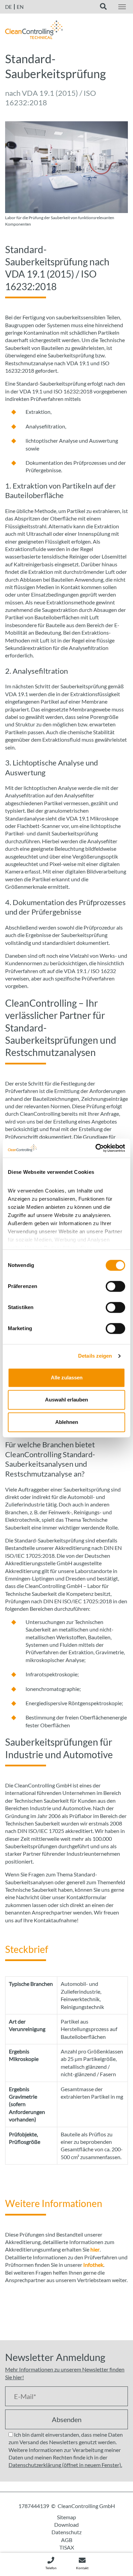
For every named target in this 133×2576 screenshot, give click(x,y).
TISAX (67, 2547)
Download (66, 2525)
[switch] (115, 1286)
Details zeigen (95, 1356)
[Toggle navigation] (122, 7)
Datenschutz (66, 2532)
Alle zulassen (67, 1378)
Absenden (67, 2419)
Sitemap (66, 2517)
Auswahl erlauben (66, 1400)
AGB (67, 2540)
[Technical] (34, 32)
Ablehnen (67, 1422)
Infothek (93, 2265)
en (20, 7)
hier (95, 2249)
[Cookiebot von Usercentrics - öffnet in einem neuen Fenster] (96, 1148)
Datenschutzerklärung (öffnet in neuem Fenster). (65, 2465)
